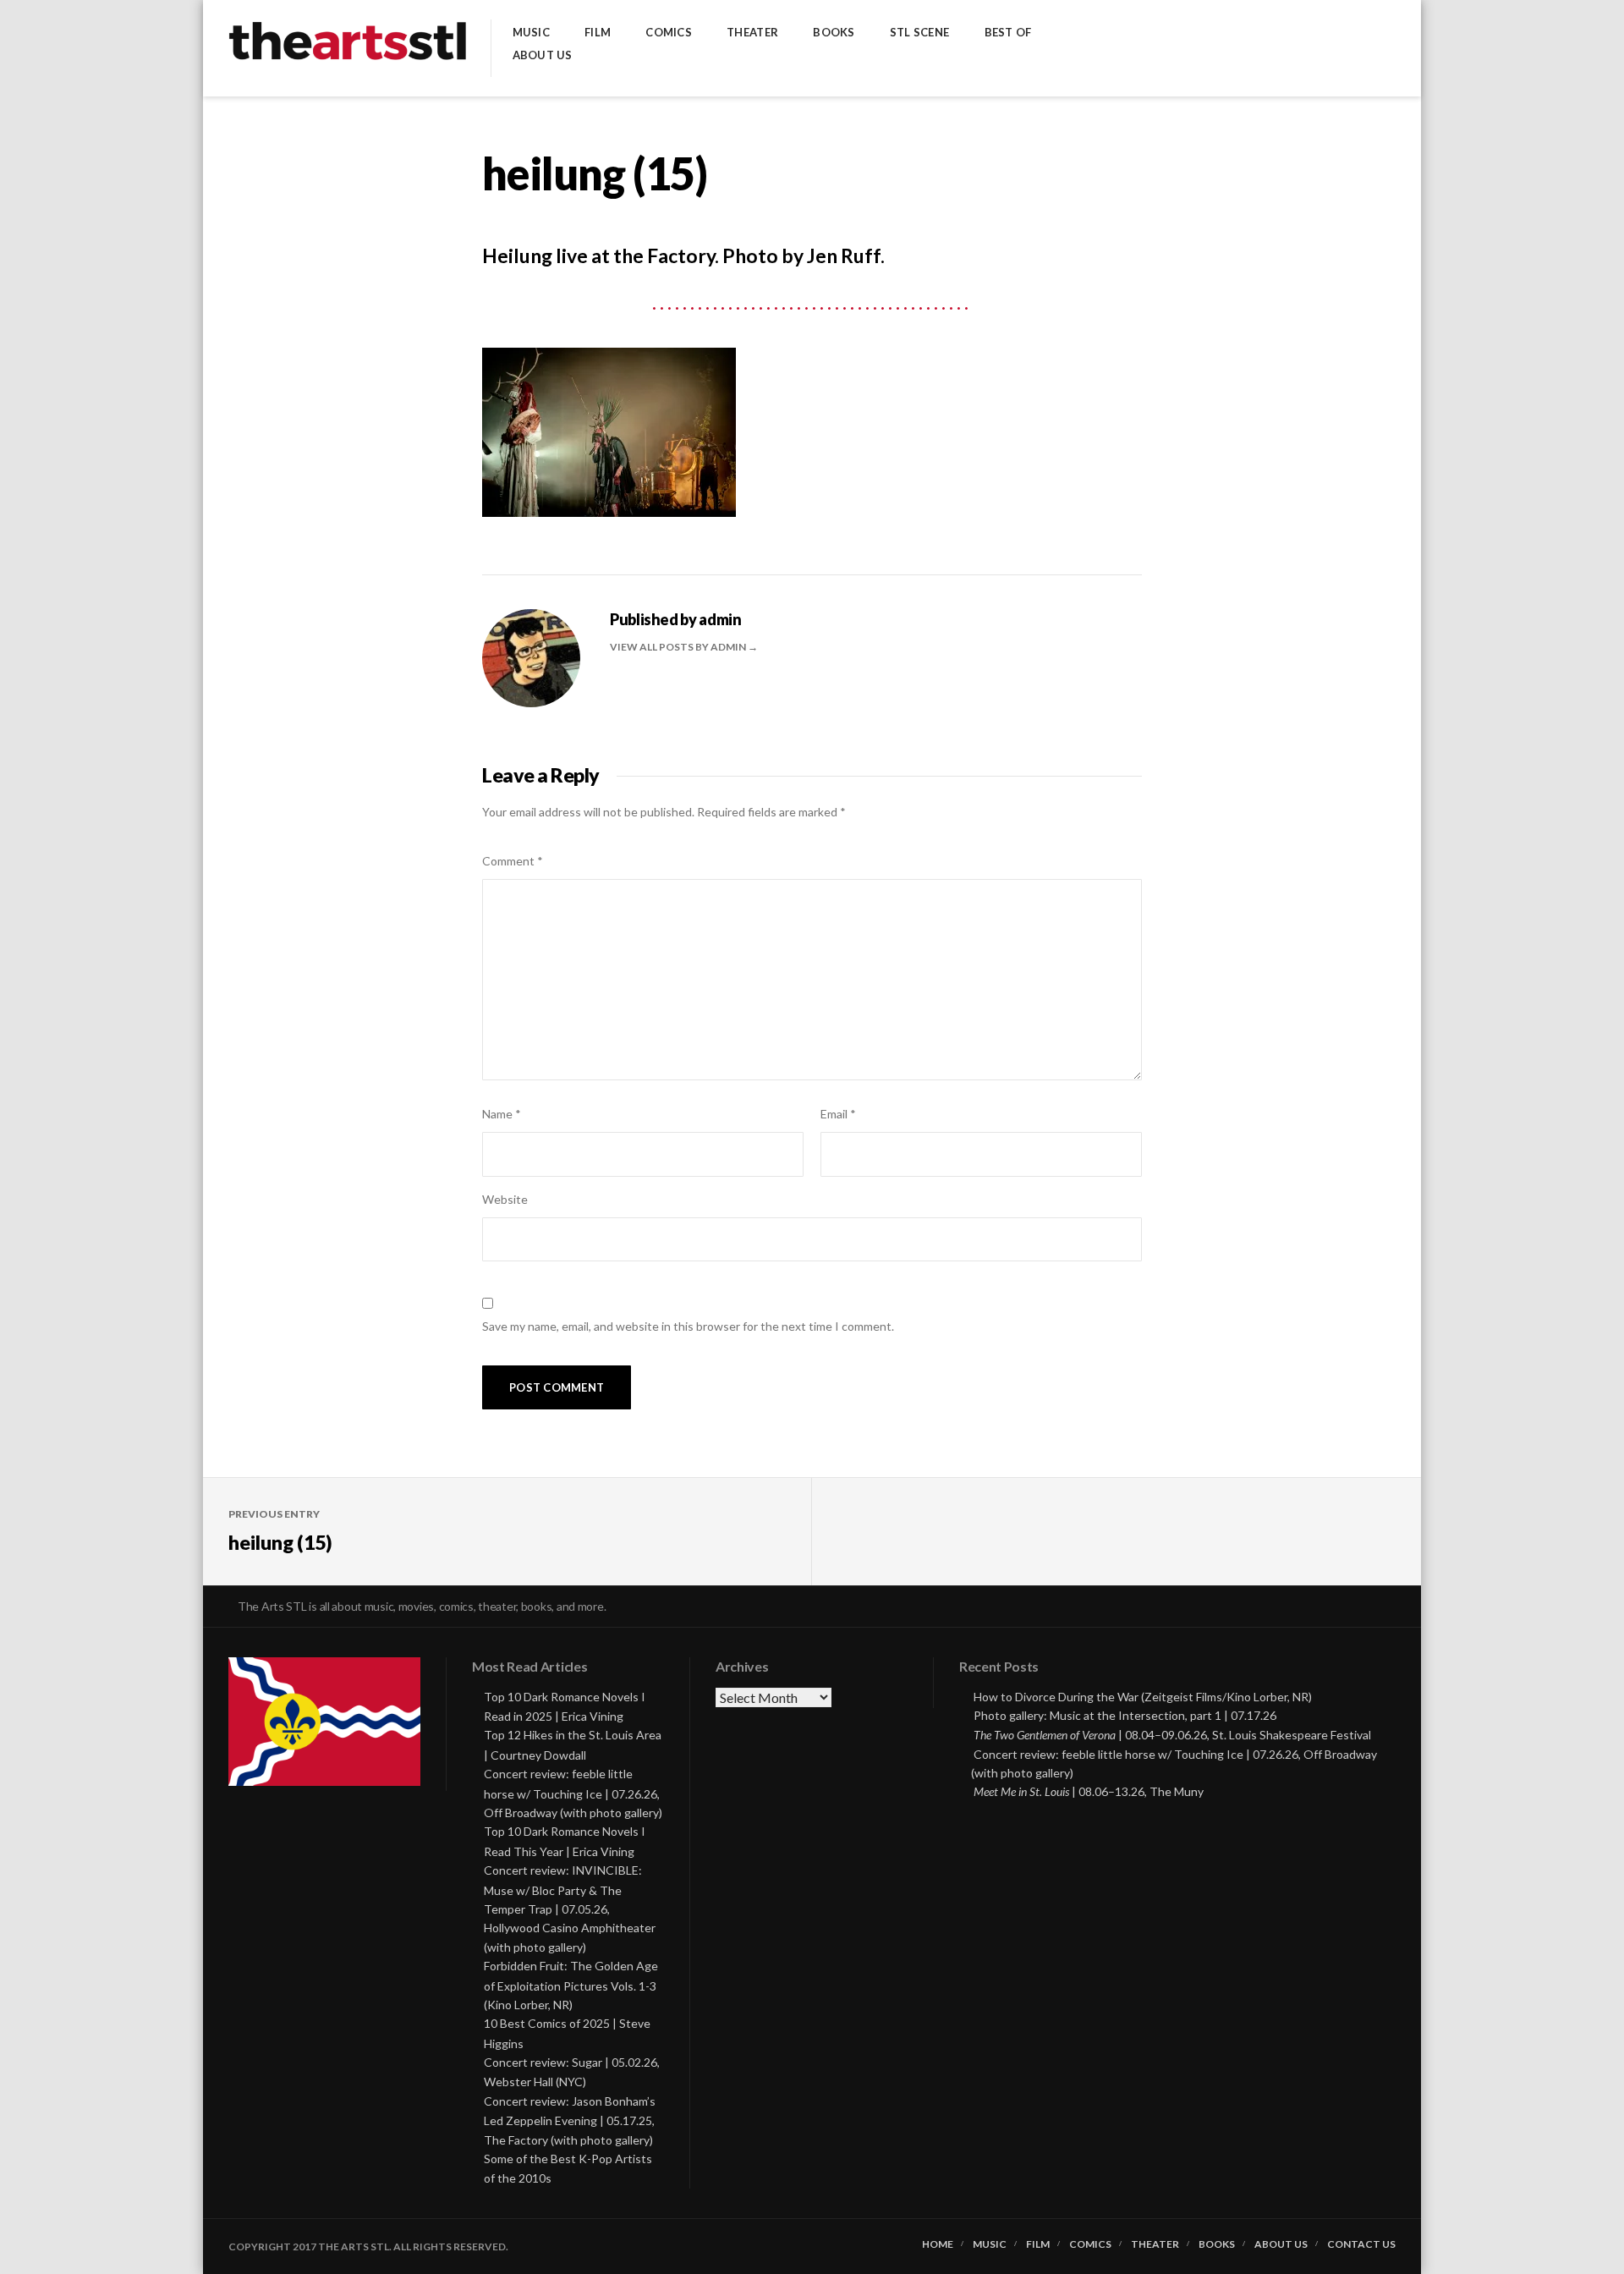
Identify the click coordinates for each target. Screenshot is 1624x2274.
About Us (543, 55)
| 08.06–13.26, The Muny (1089, 1791)
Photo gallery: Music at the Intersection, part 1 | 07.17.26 (1125, 1715)
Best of (1008, 33)
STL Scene (919, 33)
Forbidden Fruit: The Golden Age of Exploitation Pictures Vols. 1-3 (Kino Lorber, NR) (571, 1985)
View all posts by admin (679, 647)
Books (834, 33)
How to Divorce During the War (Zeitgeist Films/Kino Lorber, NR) (1143, 1697)
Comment (513, 861)
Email (838, 1114)
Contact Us (1361, 2244)
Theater (752, 33)
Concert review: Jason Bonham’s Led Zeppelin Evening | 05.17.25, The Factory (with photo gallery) (570, 2120)
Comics (669, 33)
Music (531, 33)
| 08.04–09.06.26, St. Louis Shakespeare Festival (1172, 1735)
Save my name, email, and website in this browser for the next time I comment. (688, 1326)
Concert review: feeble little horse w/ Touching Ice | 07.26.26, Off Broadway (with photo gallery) (573, 1793)
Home (938, 2244)
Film (598, 33)
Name (502, 1114)
